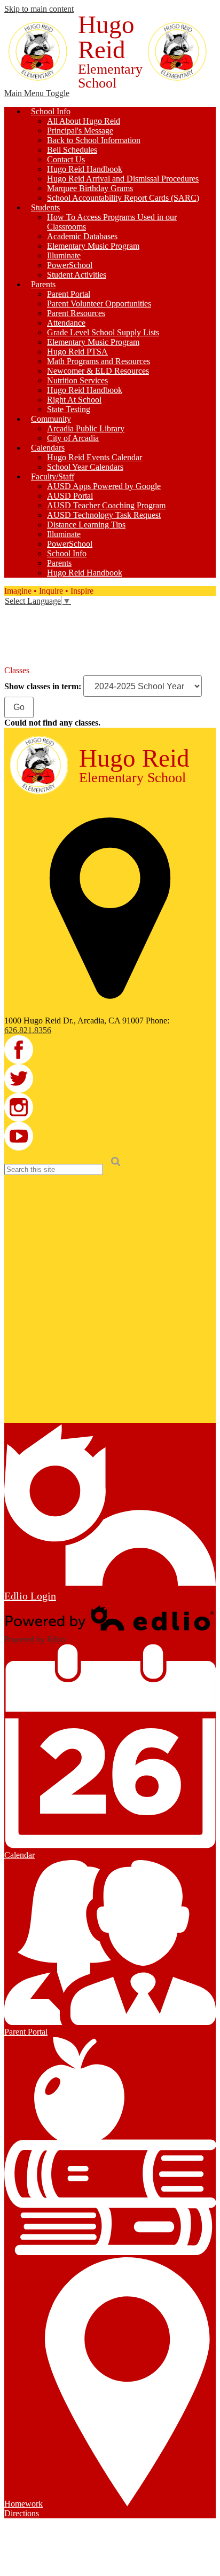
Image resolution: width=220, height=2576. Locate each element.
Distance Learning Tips (86, 525)
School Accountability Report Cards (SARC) (123, 198)
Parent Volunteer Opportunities (99, 304)
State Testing (69, 409)
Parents (59, 563)
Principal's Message (80, 131)
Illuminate (64, 255)
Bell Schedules (72, 150)
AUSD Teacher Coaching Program (106, 505)
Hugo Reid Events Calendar (95, 457)
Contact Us (66, 159)
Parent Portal (69, 294)
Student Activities (77, 275)
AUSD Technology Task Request (104, 515)
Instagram (12, 643)
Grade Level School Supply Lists (103, 332)
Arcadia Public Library (86, 428)
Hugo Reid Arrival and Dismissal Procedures (123, 179)
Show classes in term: (43, 686)
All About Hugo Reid (84, 121)
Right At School (74, 400)
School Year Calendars (85, 467)
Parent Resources (76, 313)
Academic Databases (82, 236)
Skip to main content (39, 9)
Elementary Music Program (93, 246)
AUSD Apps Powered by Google (104, 486)
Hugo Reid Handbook (85, 169)
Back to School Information (94, 140)
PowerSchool (70, 265)
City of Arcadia (73, 438)
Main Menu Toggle (37, 93)
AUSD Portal (70, 496)
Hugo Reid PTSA (77, 352)
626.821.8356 (28, 1030)
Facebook (12, 613)
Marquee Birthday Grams (90, 188)
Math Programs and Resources (99, 361)
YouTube (12, 658)
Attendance (66, 323)
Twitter (12, 628)
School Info (67, 553)
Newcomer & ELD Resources (98, 371)
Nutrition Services (77, 380)
